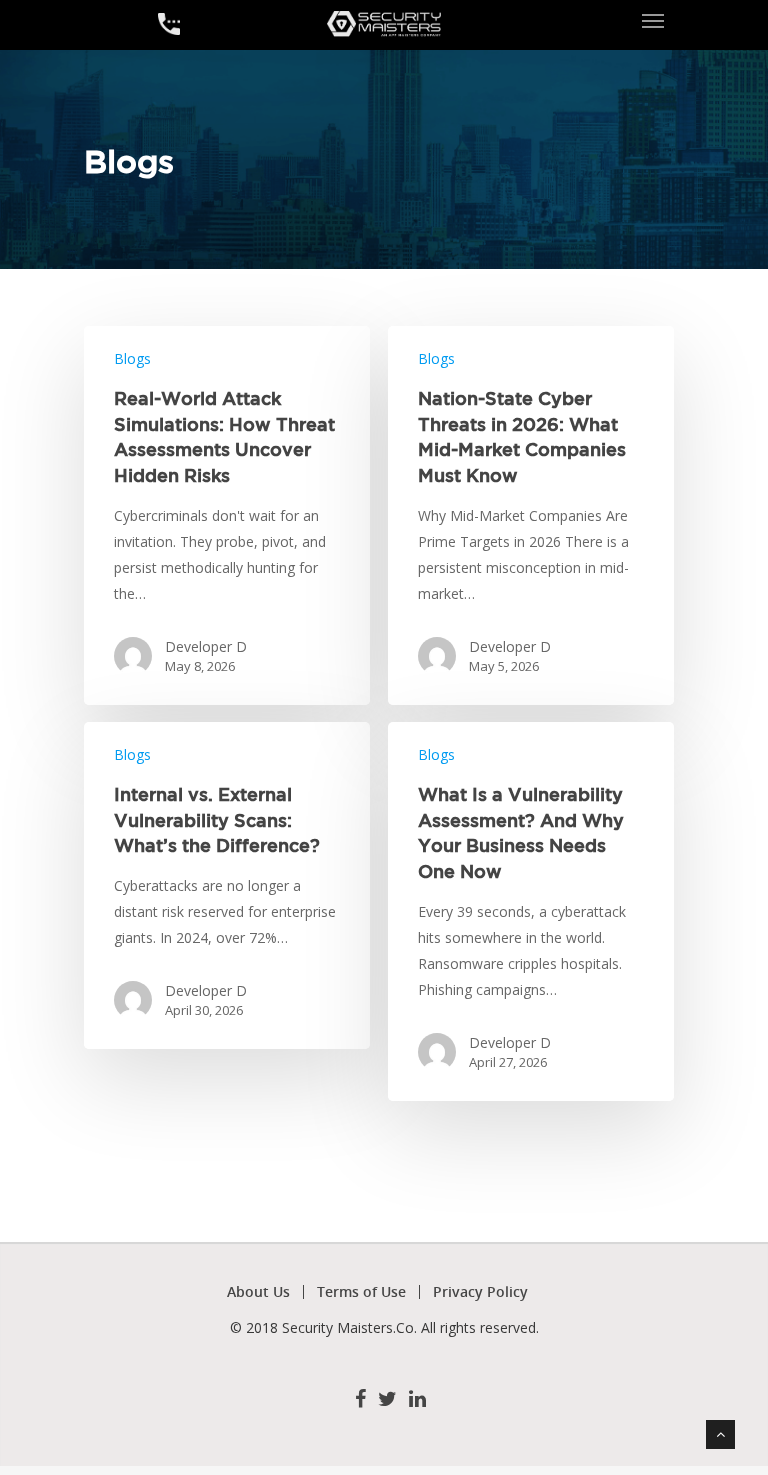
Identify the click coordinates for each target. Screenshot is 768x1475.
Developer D (206, 646)
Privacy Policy (480, 1292)
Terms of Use (361, 1292)
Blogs (132, 358)
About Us (258, 1292)
